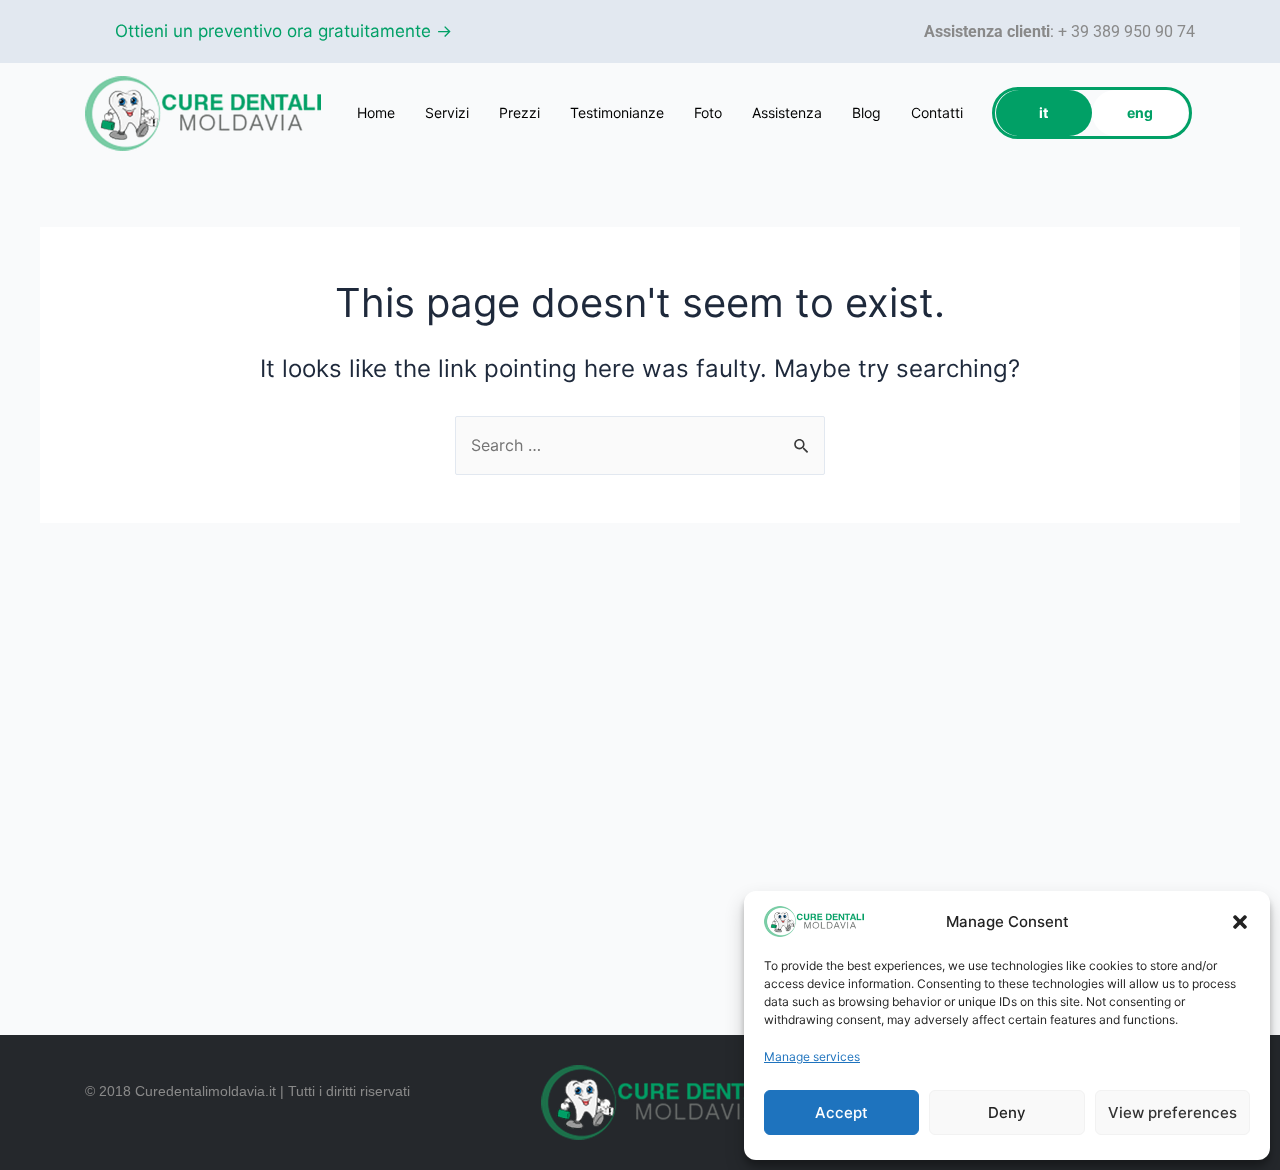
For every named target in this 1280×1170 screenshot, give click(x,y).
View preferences (1172, 1112)
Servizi (447, 112)
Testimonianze (617, 112)
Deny (1007, 1112)
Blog (866, 112)
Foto (708, 112)
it (1043, 112)
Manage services (812, 1056)
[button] (1240, 922)
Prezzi (519, 112)
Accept (841, 1112)
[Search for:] (640, 445)
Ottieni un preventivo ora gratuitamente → (283, 31)
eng (1140, 112)
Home (376, 112)
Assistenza (787, 112)
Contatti (937, 112)
